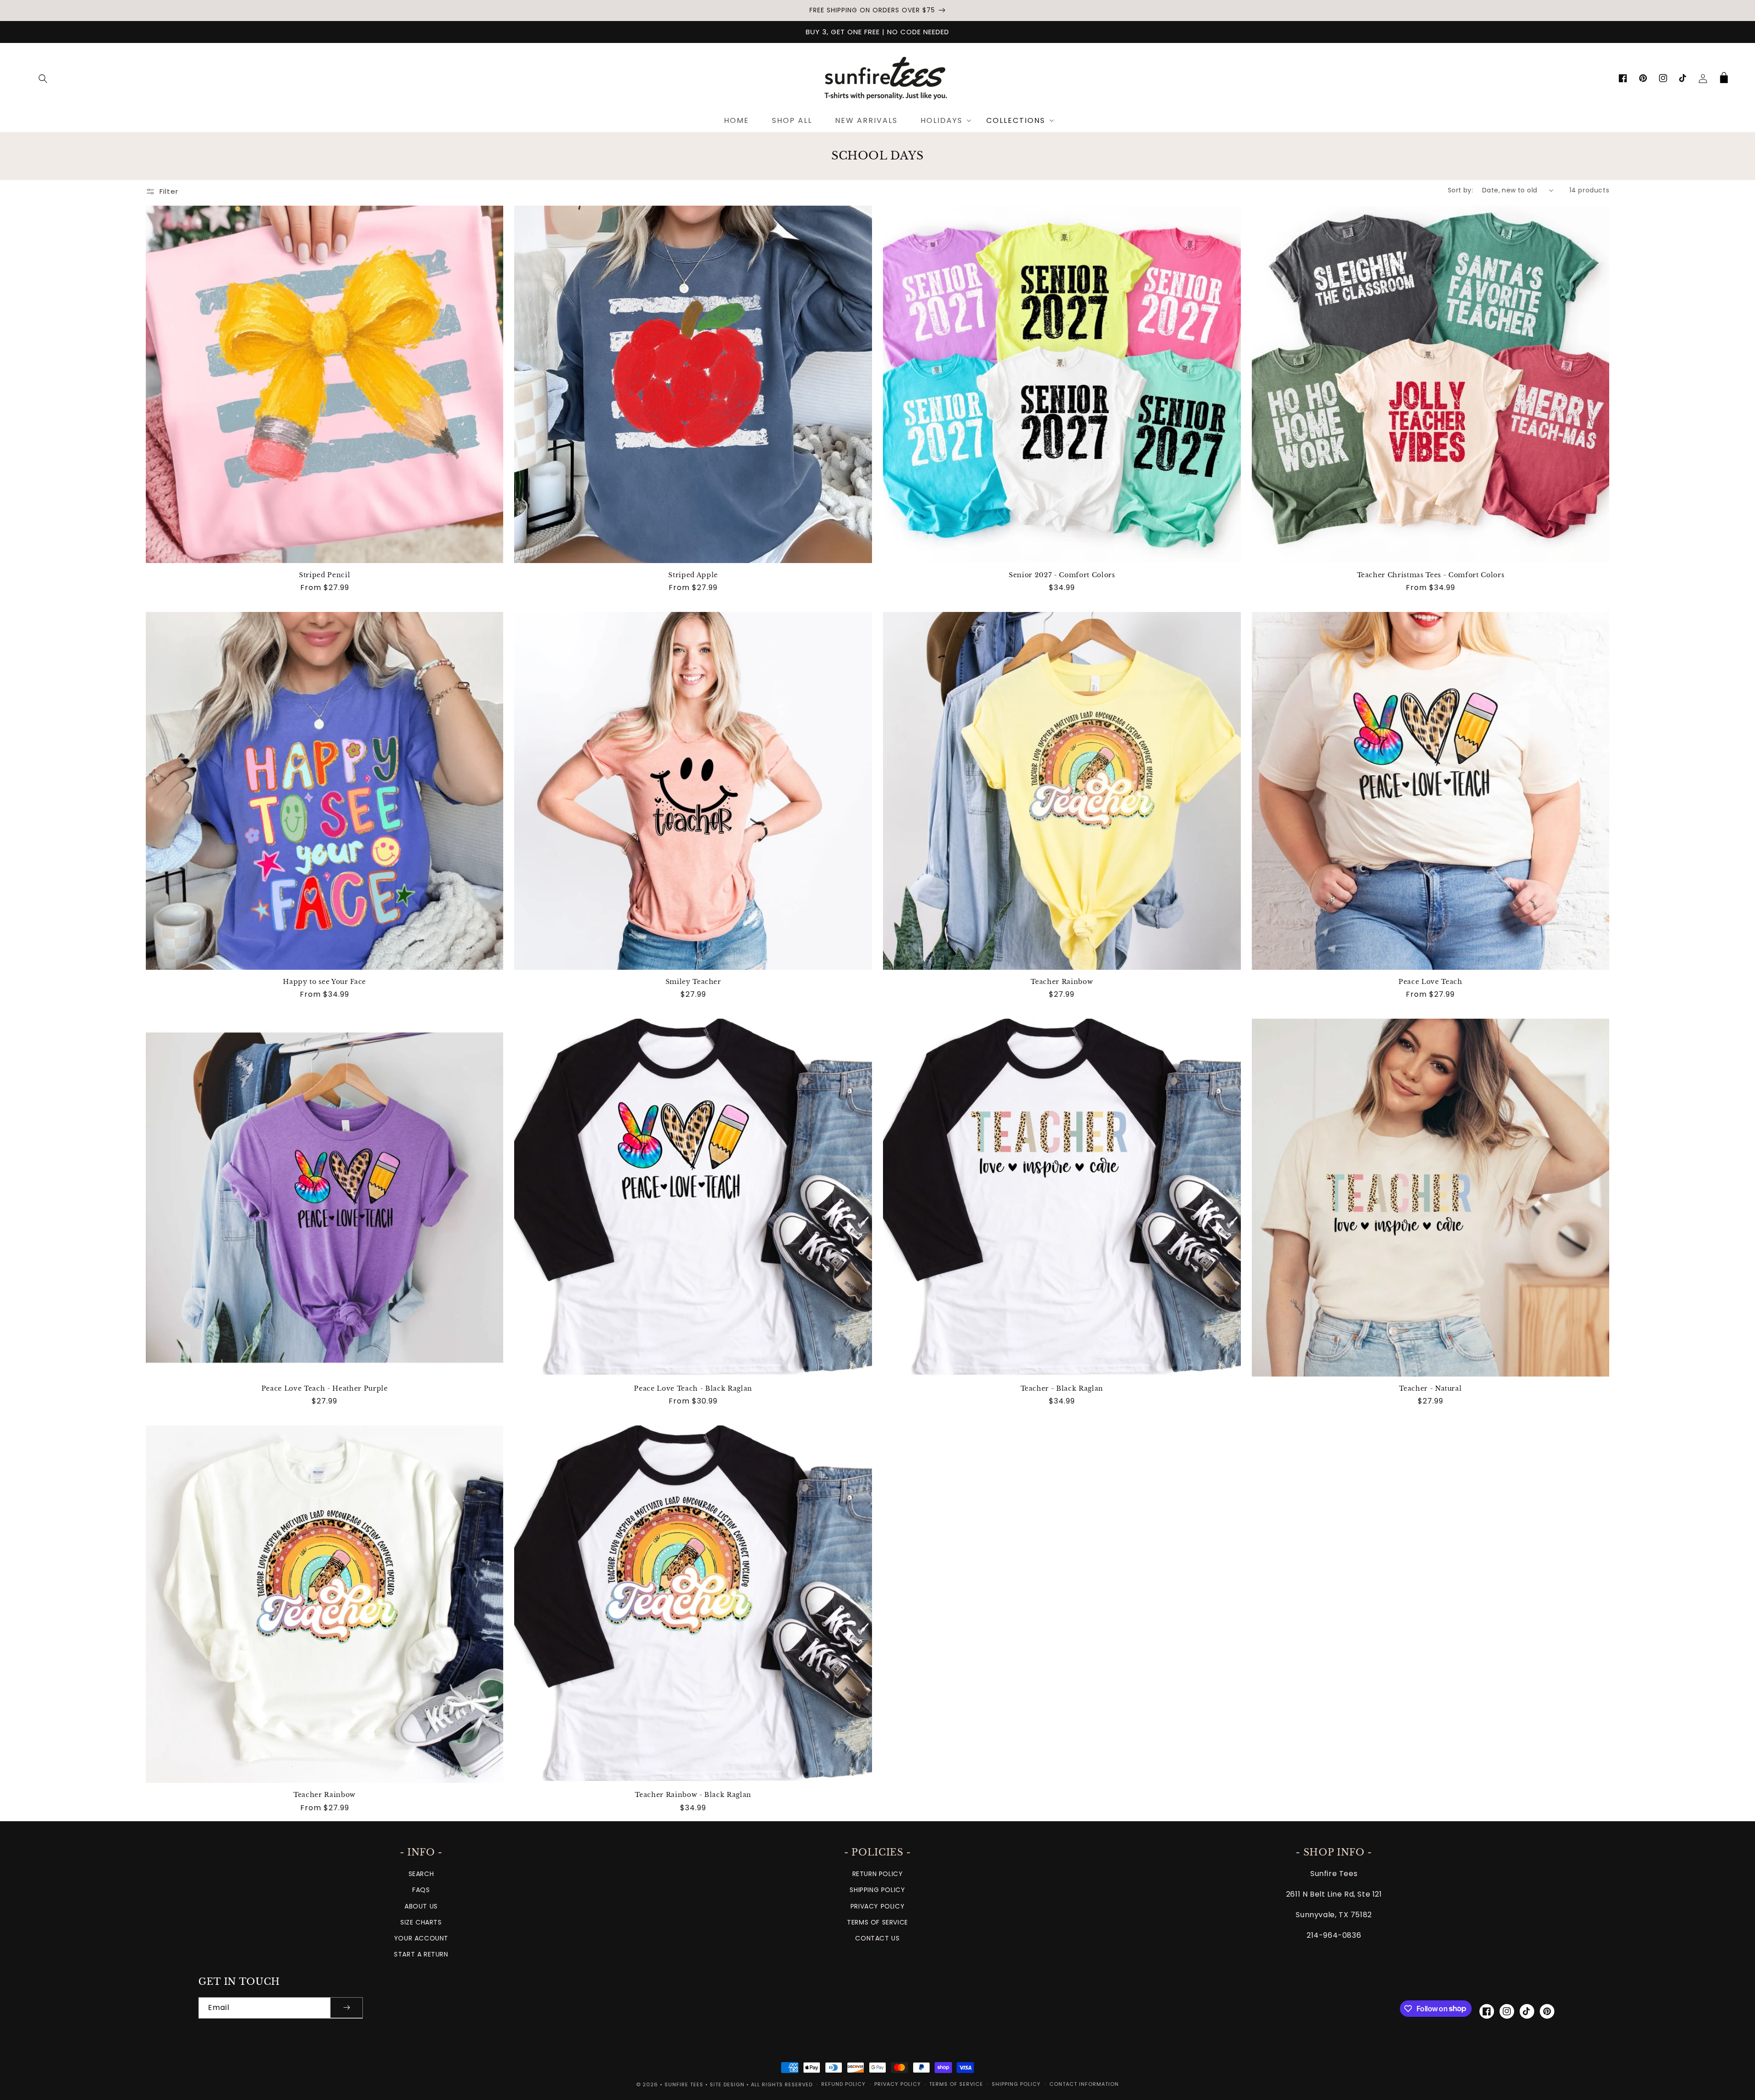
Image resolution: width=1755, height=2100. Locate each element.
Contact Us (877, 1938)
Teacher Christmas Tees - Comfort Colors (1431, 575)
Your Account (421, 1938)
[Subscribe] (346, 2008)
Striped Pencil (324, 575)
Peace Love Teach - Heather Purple (325, 1388)
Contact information (1084, 2084)
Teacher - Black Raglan (1062, 1388)
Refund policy (843, 2084)
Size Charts (421, 1922)
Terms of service (956, 2084)
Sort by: (1460, 190)
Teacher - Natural (1430, 1388)
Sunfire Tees (684, 2084)
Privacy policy (898, 2084)
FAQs (421, 1890)
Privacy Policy (877, 1906)
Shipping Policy (877, 1890)
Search (421, 1874)
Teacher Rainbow (1062, 982)
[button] (43, 79)
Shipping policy (1016, 2084)
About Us (421, 1906)
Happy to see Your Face (324, 982)
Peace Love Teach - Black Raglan (693, 1388)
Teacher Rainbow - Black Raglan (693, 1795)
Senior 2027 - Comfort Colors (1062, 575)
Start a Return (421, 1954)
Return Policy (878, 1874)
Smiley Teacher (693, 982)
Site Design (727, 2084)
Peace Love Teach (1431, 982)
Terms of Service (877, 1922)
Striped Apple (693, 575)
